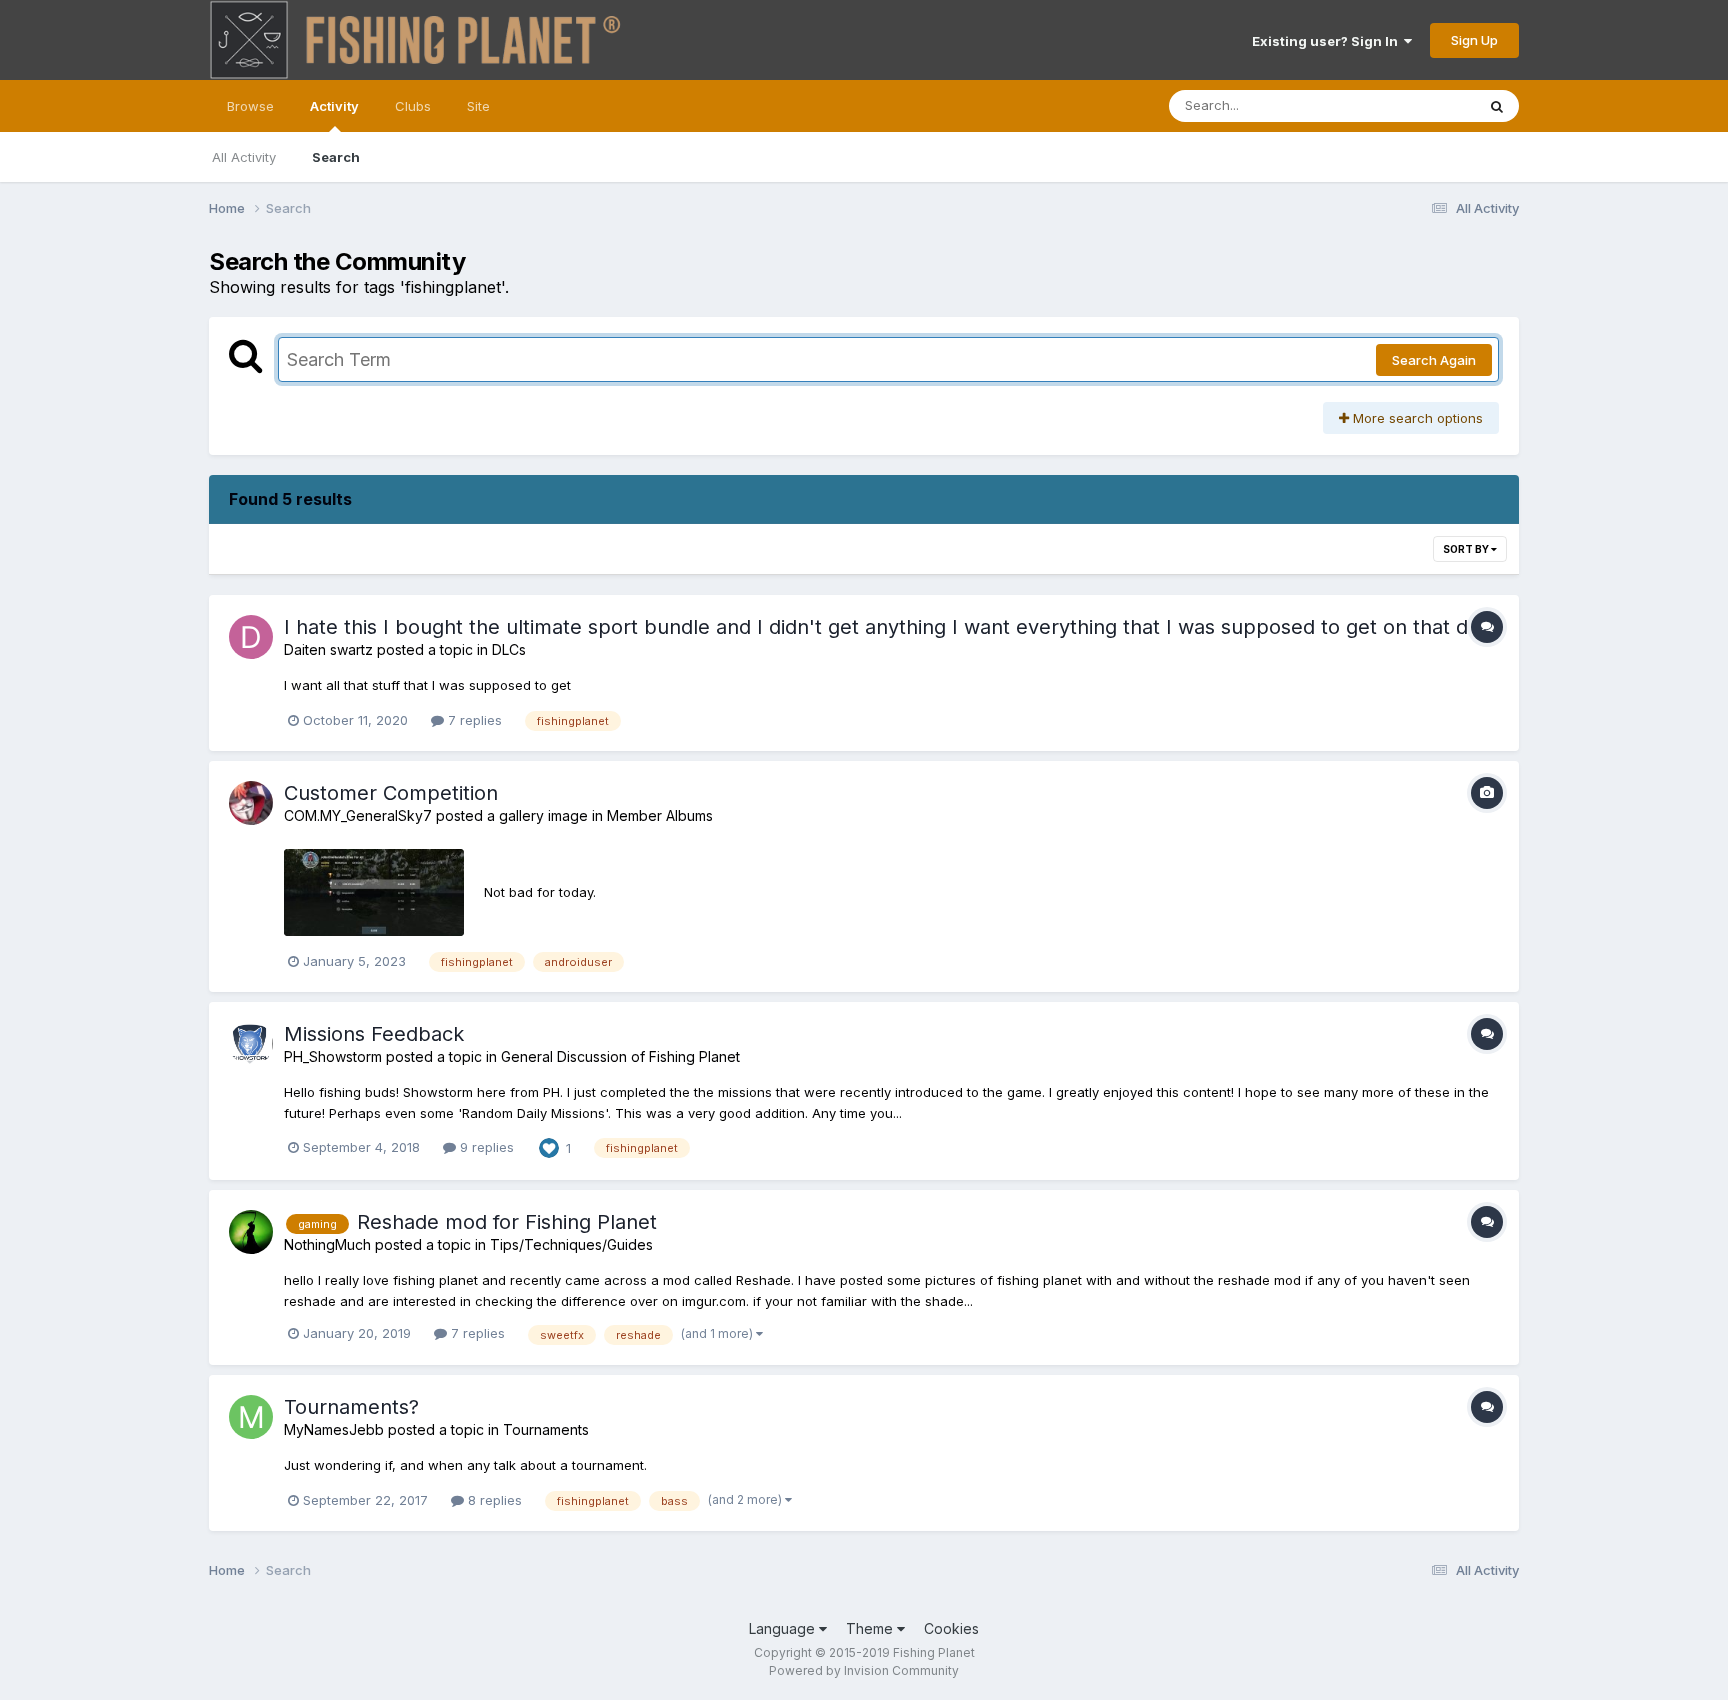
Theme (871, 1628)
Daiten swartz (328, 649)
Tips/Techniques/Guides (571, 1244)
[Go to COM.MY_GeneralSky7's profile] (251, 803)
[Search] (1497, 106)
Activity (334, 106)
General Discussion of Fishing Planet (620, 1056)
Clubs (413, 106)
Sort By (1467, 549)
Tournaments (546, 1429)
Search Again (1434, 360)
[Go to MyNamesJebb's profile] (251, 1417)
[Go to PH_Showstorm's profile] (251, 1044)
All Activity (244, 157)
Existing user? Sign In (1328, 41)
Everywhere (1413, 105)
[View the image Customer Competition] (374, 892)
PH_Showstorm (333, 1056)
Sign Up (1474, 40)
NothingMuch (327, 1244)
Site (478, 106)
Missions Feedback (374, 1034)
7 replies (473, 720)
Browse (250, 106)
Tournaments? (351, 1407)
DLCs (509, 649)
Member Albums (660, 815)
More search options (1416, 418)
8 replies (493, 1500)
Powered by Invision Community (864, 1670)
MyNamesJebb (334, 1429)
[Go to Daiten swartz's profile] (251, 637)
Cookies (951, 1628)
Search (336, 157)
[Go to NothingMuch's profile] (251, 1232)
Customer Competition (391, 793)
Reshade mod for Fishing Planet (507, 1222)
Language (784, 1628)
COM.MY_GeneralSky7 (358, 815)
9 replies (485, 1147)
